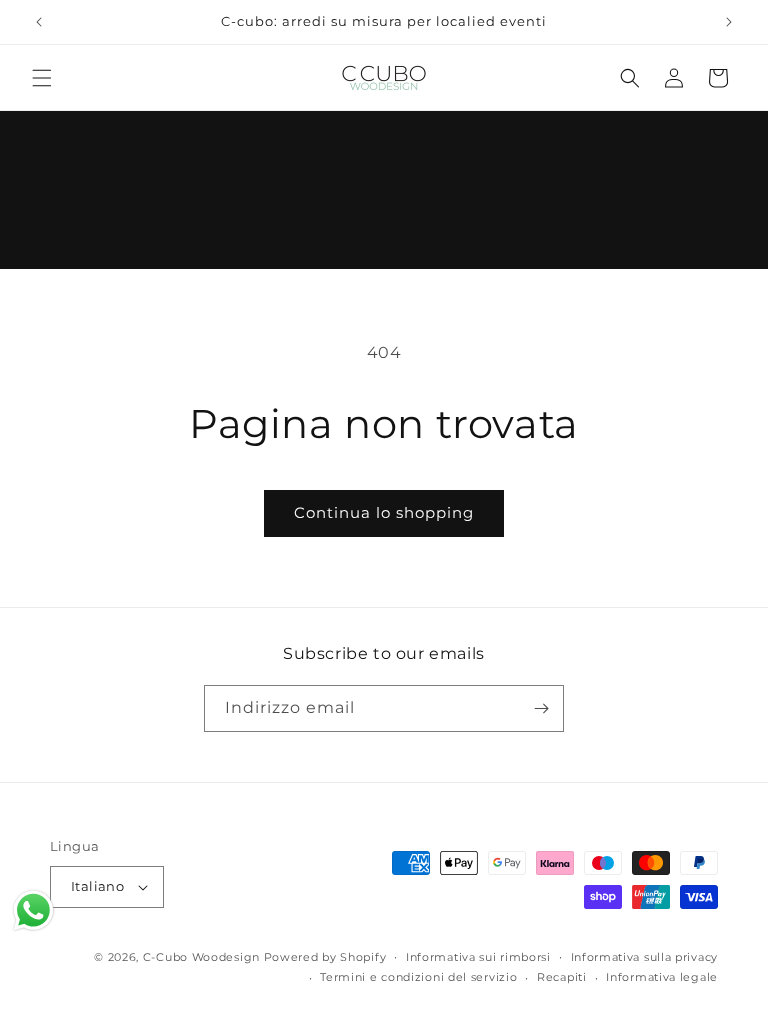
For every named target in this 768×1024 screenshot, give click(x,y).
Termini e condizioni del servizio (418, 977)
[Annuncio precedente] (39, 22)
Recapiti (562, 977)
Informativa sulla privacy (645, 957)
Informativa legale (662, 977)
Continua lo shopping (384, 512)
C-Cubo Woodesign (201, 957)
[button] (42, 78)
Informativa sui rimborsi (478, 957)
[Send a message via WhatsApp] (33, 910)
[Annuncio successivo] (729, 22)
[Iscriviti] (541, 708)
